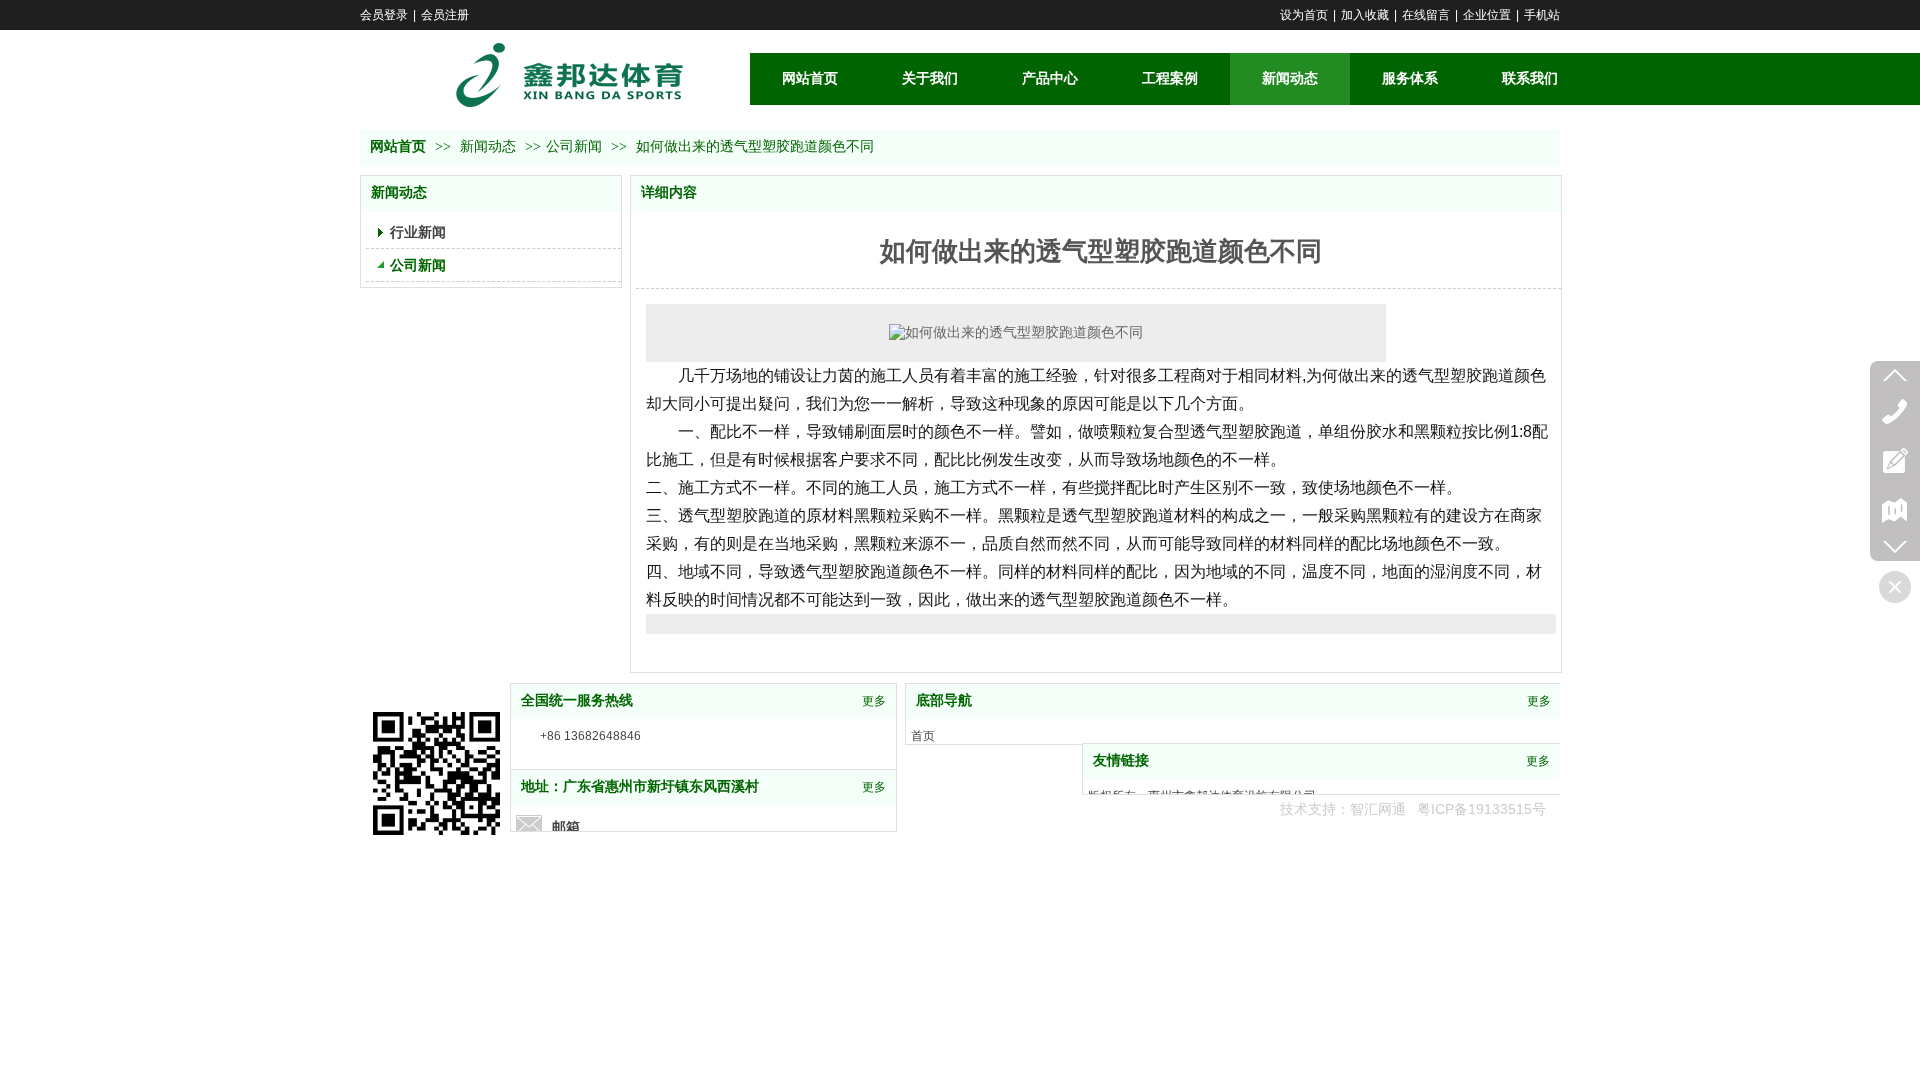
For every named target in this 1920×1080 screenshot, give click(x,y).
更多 (874, 701)
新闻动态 (490, 146)
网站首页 (398, 146)
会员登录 (384, 15)
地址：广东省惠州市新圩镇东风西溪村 (640, 786)
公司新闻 (574, 146)
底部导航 (944, 700)
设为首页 (1304, 15)
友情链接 (1121, 760)
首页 (923, 736)
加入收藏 (1365, 15)
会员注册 (445, 15)
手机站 (1542, 15)
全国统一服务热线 (577, 700)
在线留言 (1426, 15)
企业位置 (1487, 15)
